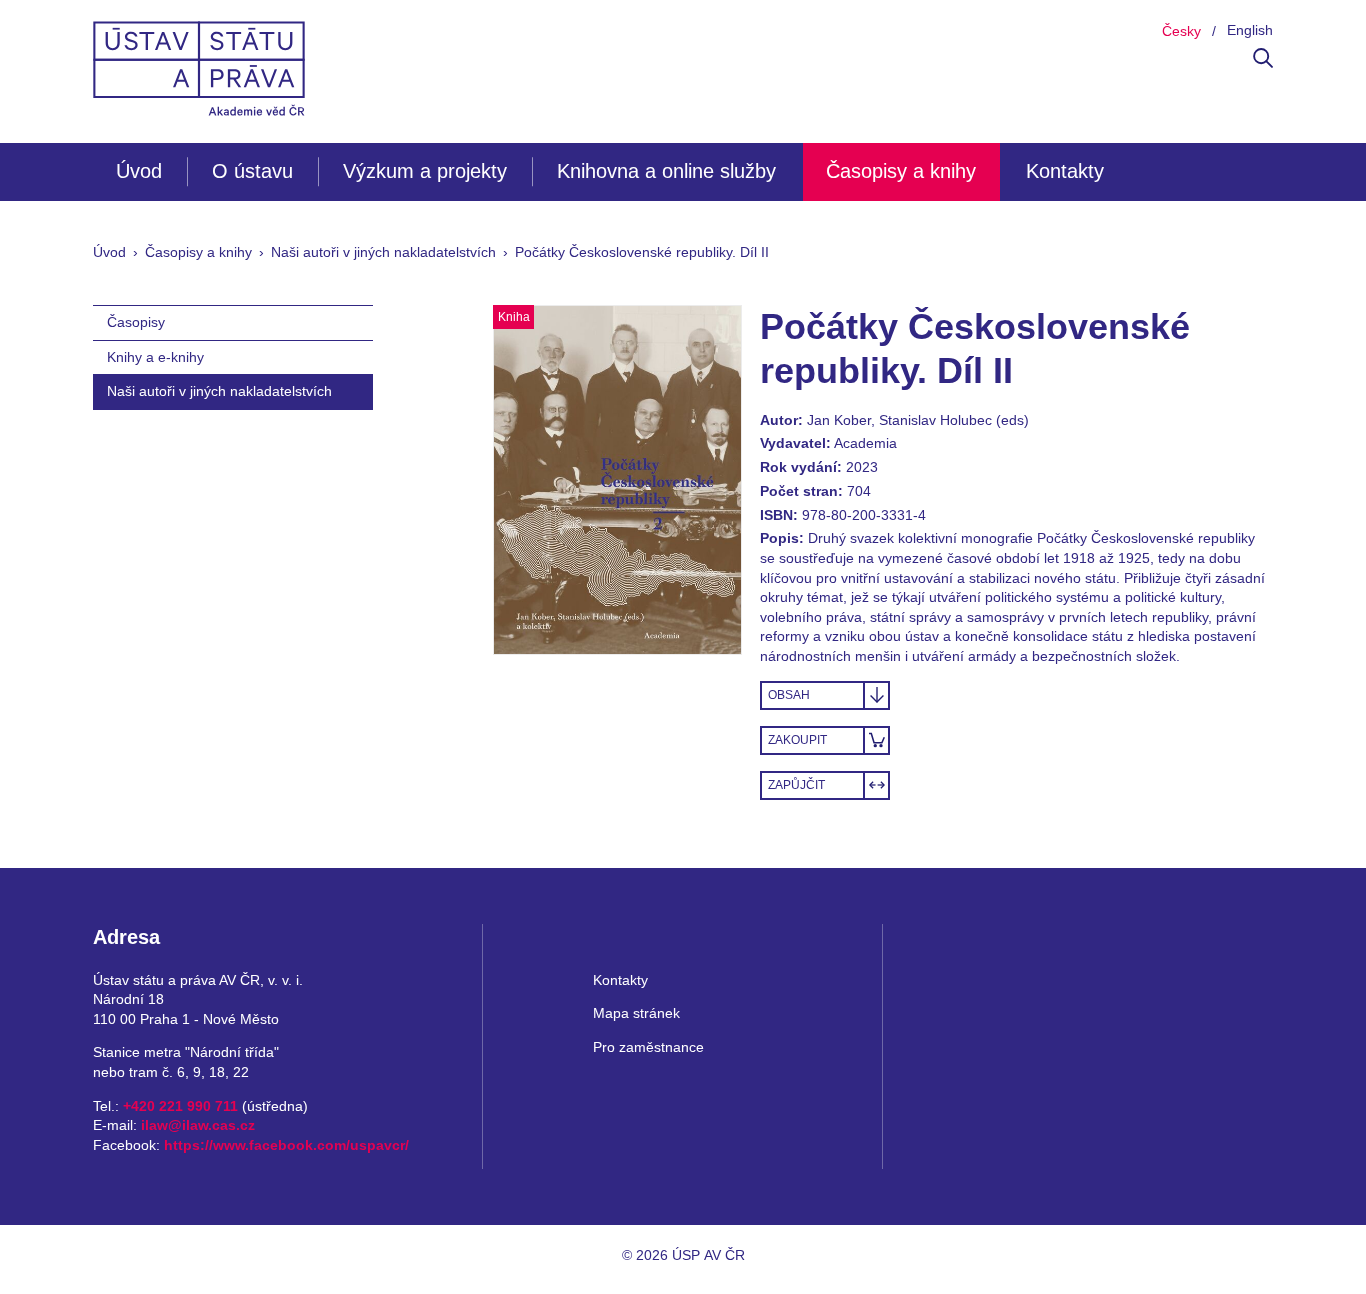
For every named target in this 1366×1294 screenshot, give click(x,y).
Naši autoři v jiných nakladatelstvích (383, 252)
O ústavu (252, 171)
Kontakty (1065, 171)
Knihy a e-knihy (155, 357)
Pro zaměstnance (648, 1047)
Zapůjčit (796, 785)
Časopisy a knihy (901, 171)
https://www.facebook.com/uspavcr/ (286, 1145)
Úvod (139, 171)
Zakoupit (797, 740)
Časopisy (136, 322)
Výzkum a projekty (425, 171)
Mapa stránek (636, 1013)
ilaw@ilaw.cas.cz (198, 1125)
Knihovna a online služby (666, 171)
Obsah (789, 695)
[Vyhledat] (1263, 63)
